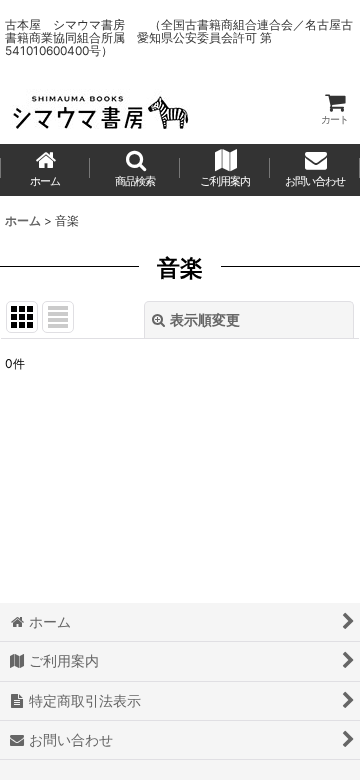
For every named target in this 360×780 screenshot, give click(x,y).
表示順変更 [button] (205, 319)
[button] (135, 170)
